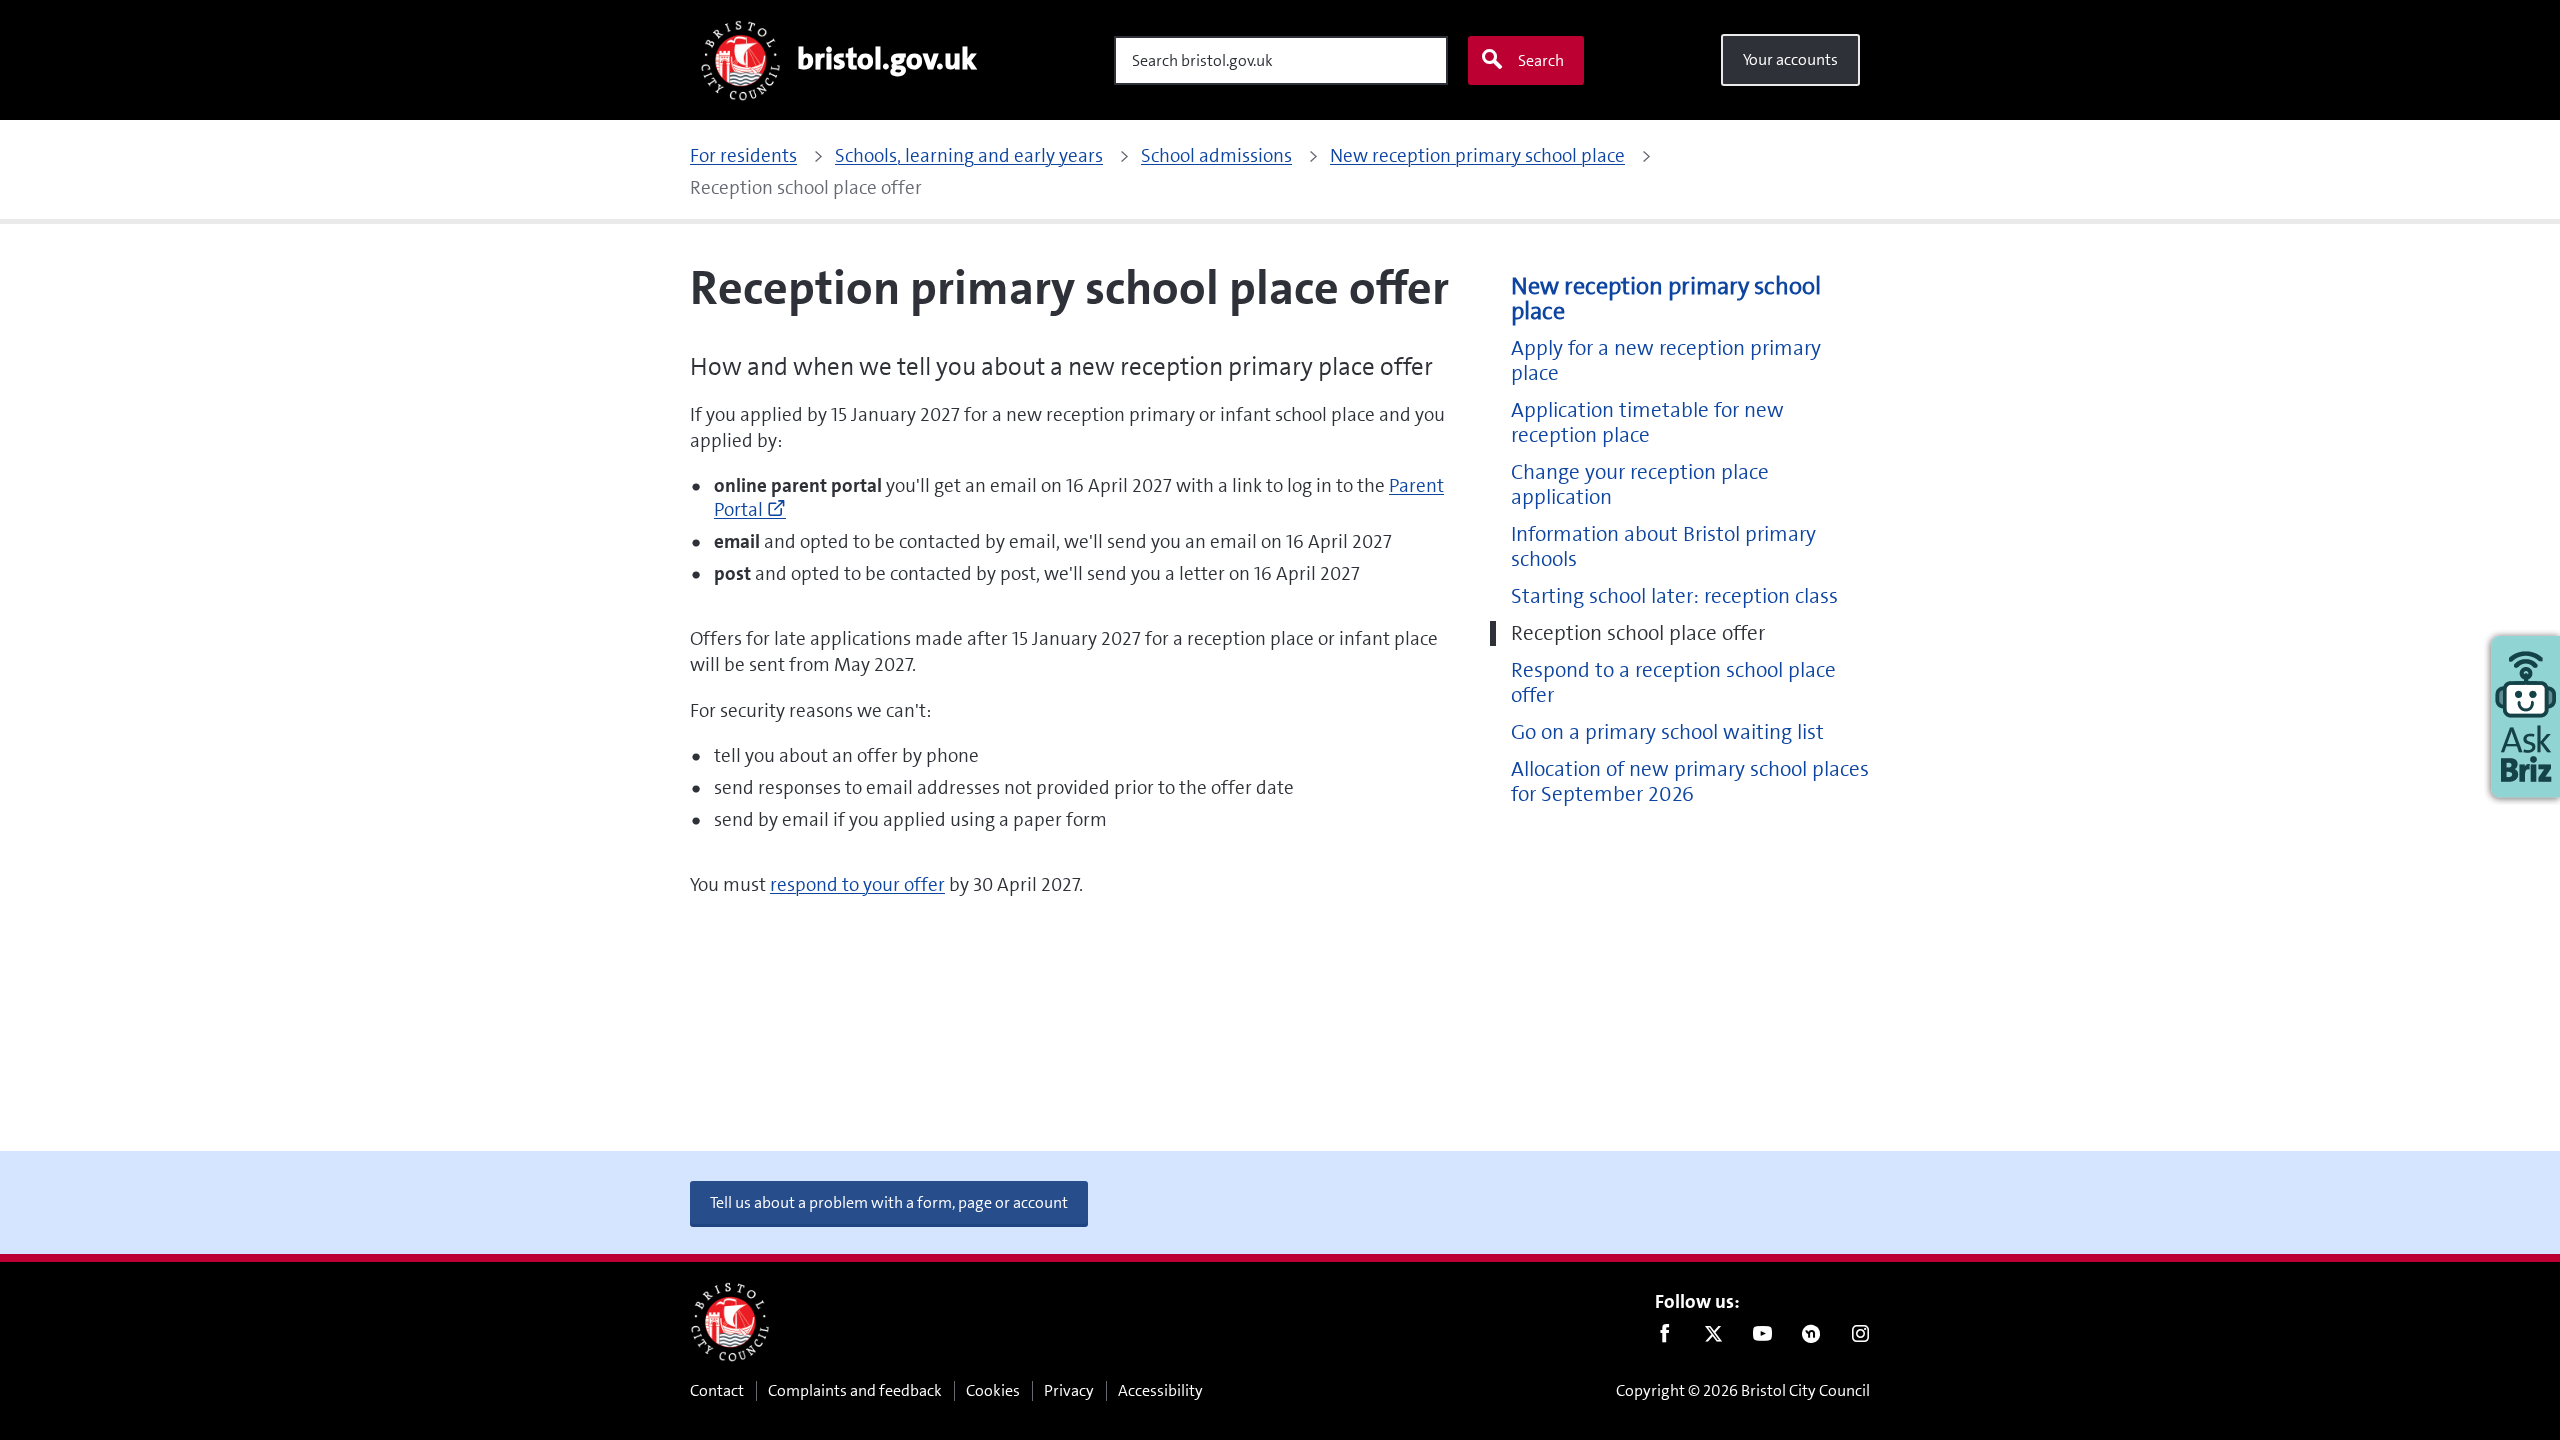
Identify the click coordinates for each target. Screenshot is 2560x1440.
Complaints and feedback (855, 1390)
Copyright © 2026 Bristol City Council (1743, 1390)
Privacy (1069, 1390)
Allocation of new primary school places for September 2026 (1690, 782)
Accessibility (1160, 1390)
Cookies (993, 1390)
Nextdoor (1811, 1338)
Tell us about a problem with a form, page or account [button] (889, 1202)
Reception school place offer (1638, 633)
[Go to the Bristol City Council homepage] (730, 1322)
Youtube (1762, 1338)
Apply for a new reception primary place (1666, 361)
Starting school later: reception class (1674, 596)
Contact (717, 1390)
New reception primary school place (1666, 299)
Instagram (1860, 1338)
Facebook (1664, 1338)
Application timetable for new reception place (1647, 423)
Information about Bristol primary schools (1663, 547)
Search (1541, 60)
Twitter (1713, 1338)
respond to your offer (857, 884)
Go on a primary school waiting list (1667, 732)
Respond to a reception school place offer (1673, 683)
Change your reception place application (1640, 485)
